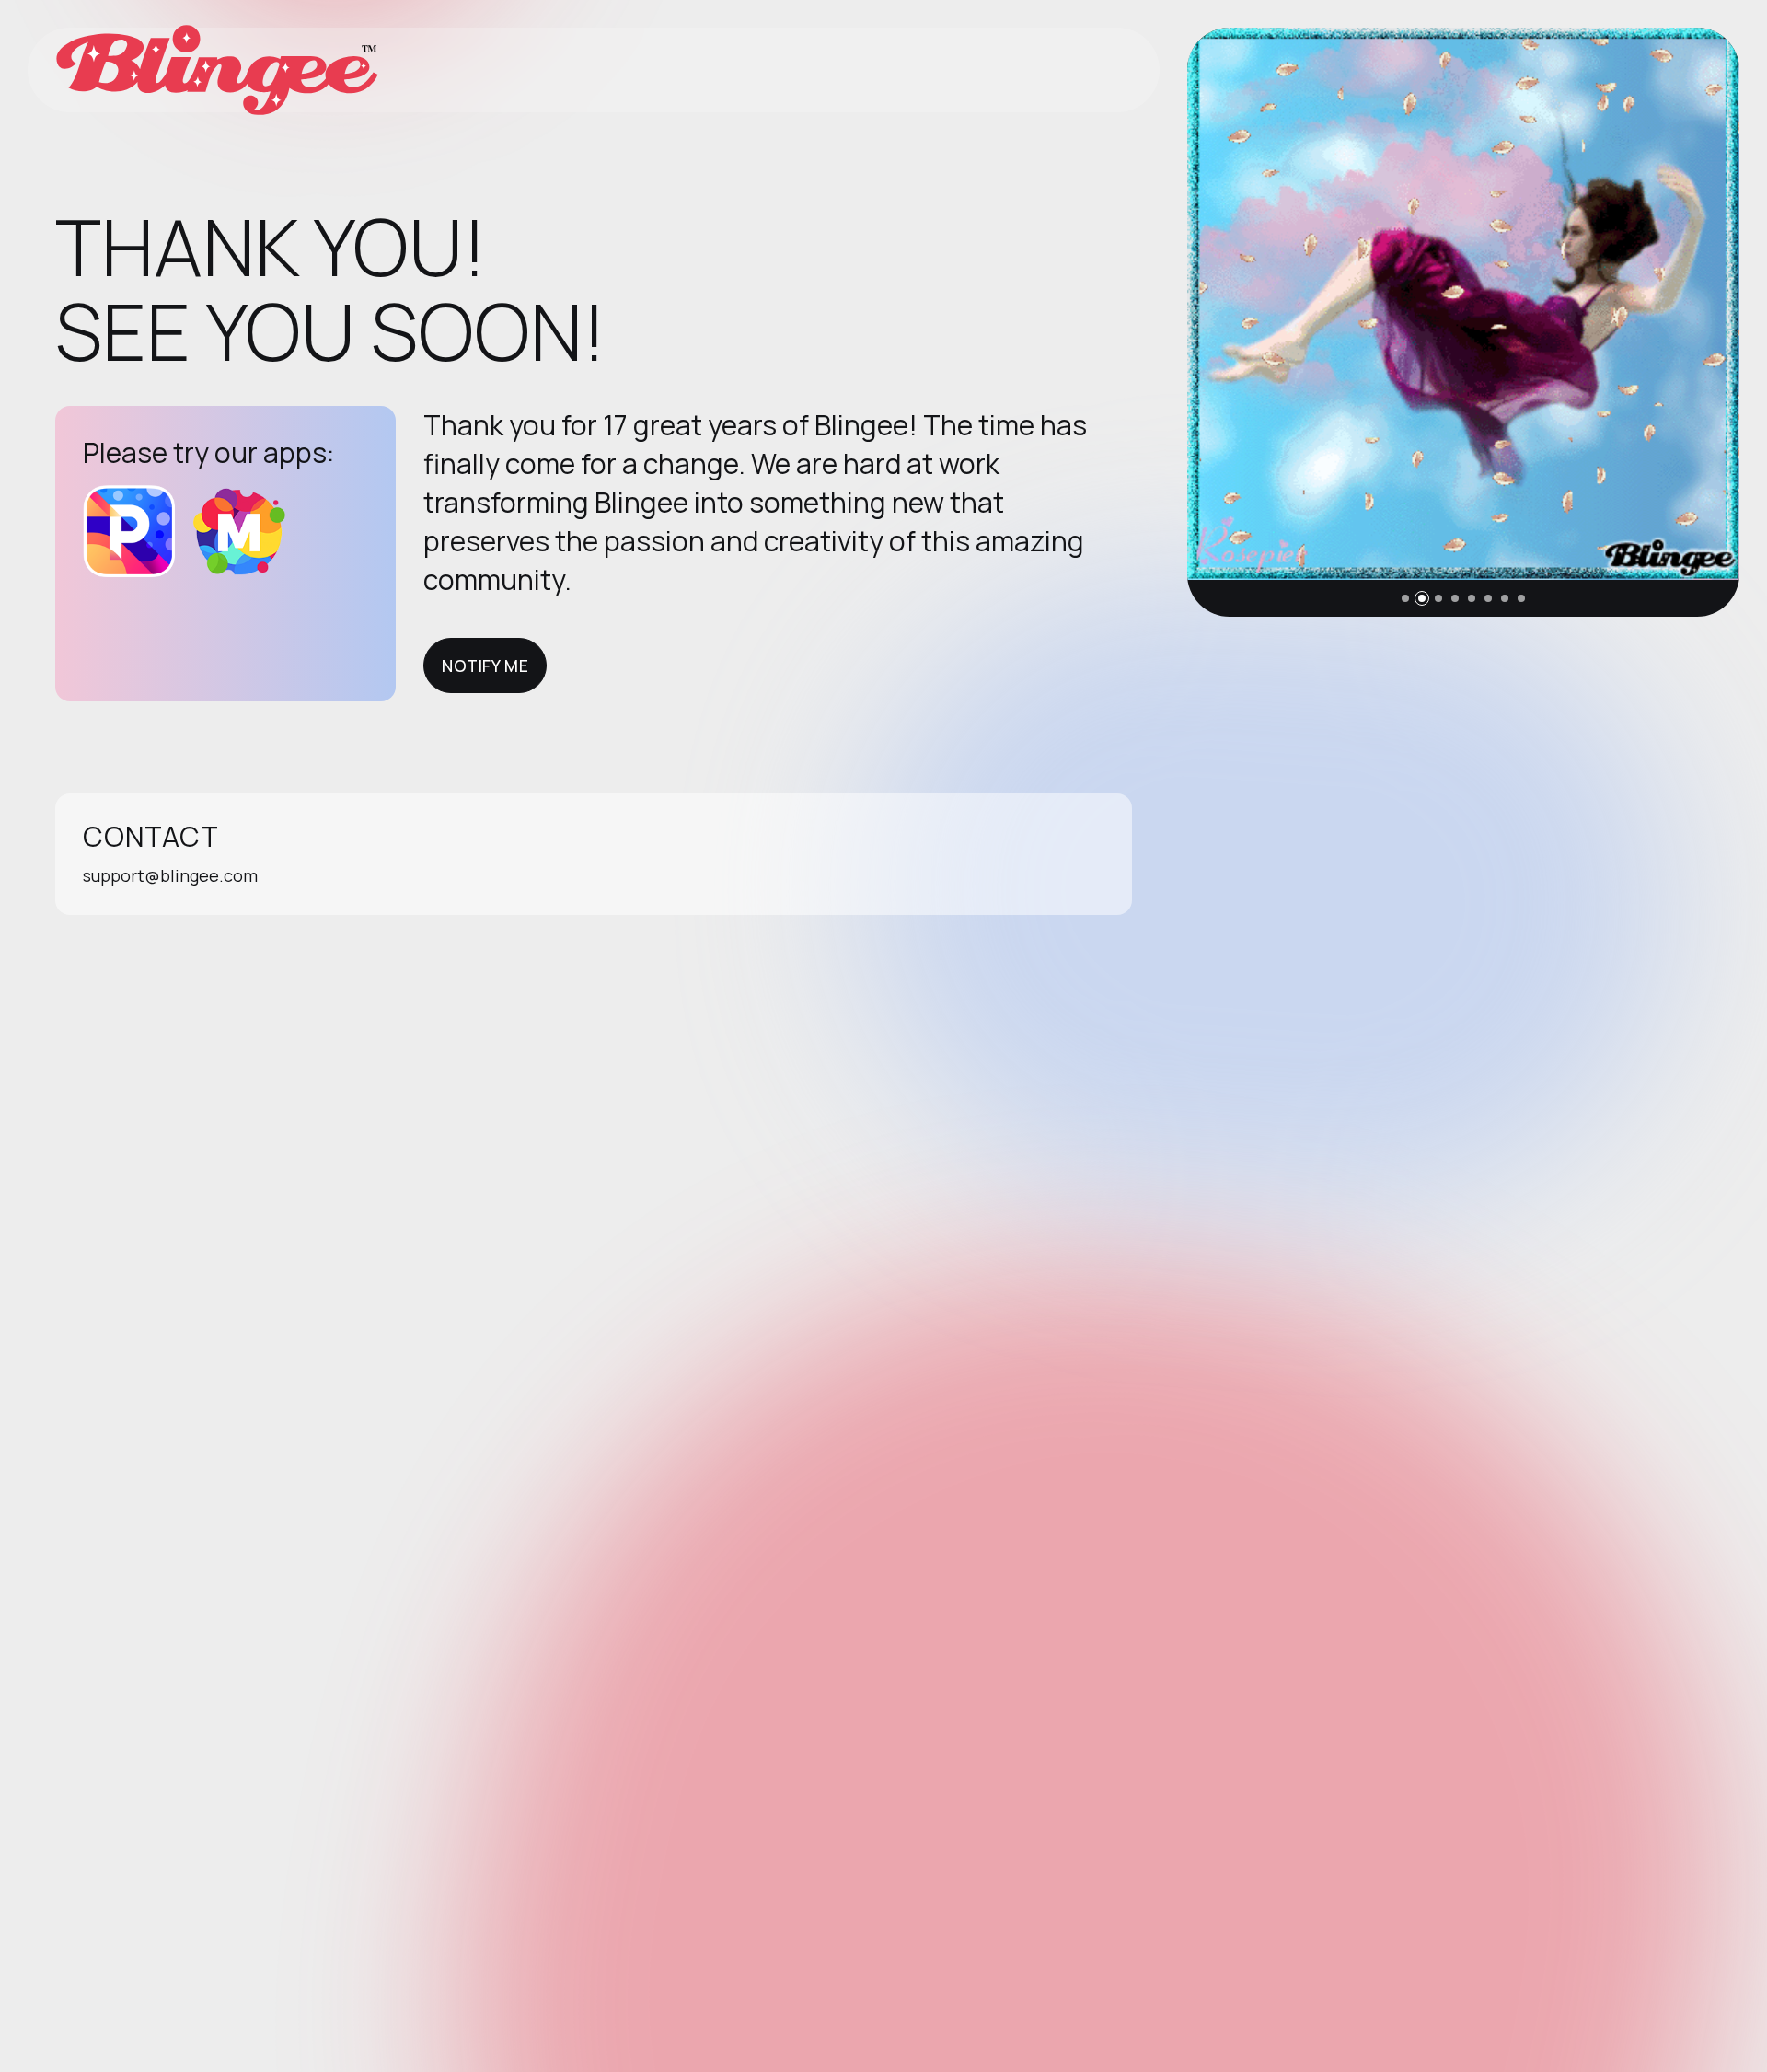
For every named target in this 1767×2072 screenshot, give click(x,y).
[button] (1405, 598)
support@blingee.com (170, 875)
